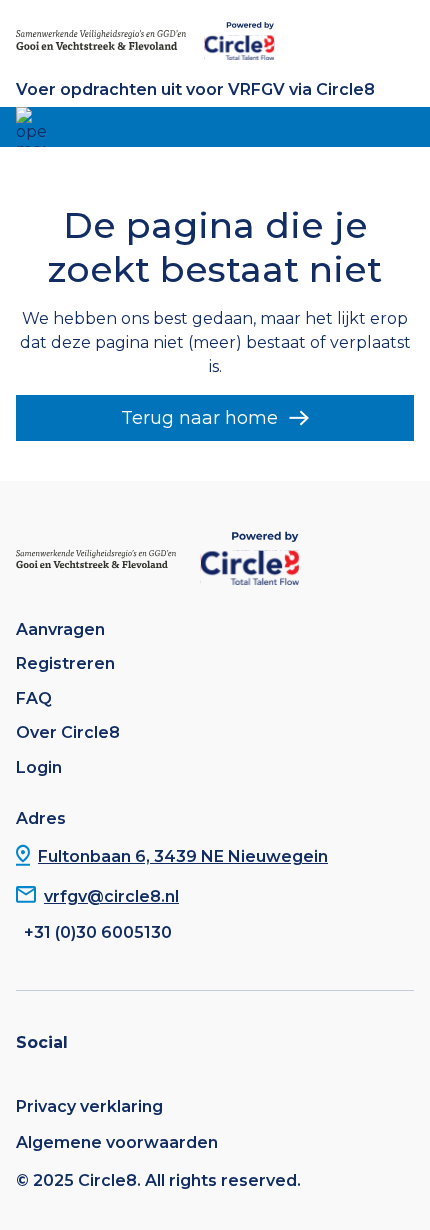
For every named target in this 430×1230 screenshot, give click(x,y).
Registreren (65, 664)
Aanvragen (60, 630)
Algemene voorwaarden (117, 1142)
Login (39, 768)
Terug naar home (199, 418)
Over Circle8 (68, 733)
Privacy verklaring (89, 1106)
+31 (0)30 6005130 (98, 932)
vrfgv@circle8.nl (111, 896)
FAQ (34, 699)
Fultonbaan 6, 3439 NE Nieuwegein (183, 856)
